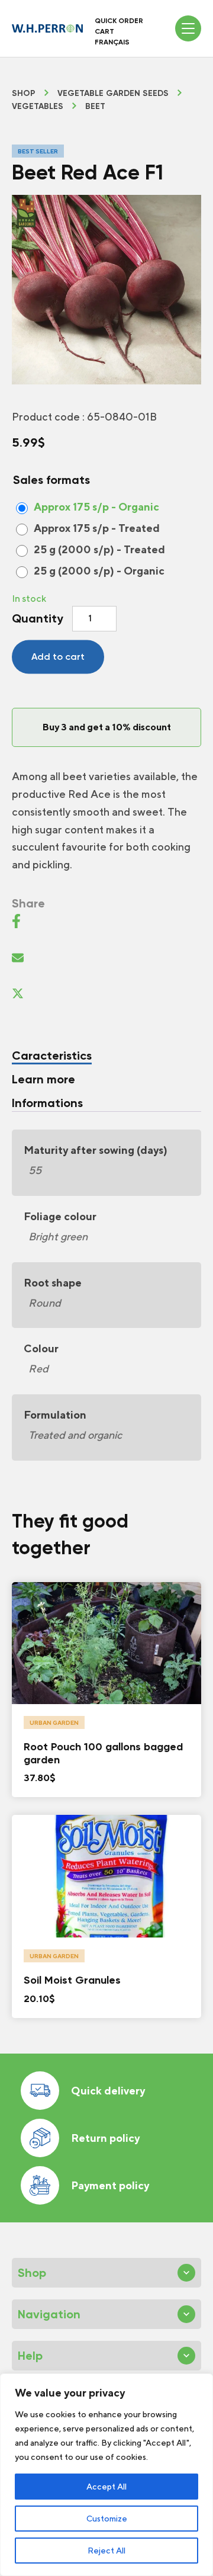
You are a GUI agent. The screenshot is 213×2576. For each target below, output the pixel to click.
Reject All (106, 2551)
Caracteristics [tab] (52, 1056)
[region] (106, 2475)
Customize (107, 2519)
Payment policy (110, 2185)
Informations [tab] (47, 1103)
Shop (24, 94)
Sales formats (51, 480)
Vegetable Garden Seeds (113, 94)
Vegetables (38, 107)
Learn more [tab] (43, 1079)
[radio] (91, 507)
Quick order (119, 21)
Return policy (105, 2138)
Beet (95, 107)
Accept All (106, 2487)
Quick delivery (108, 2091)
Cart (104, 31)
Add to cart (58, 657)
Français (112, 42)
